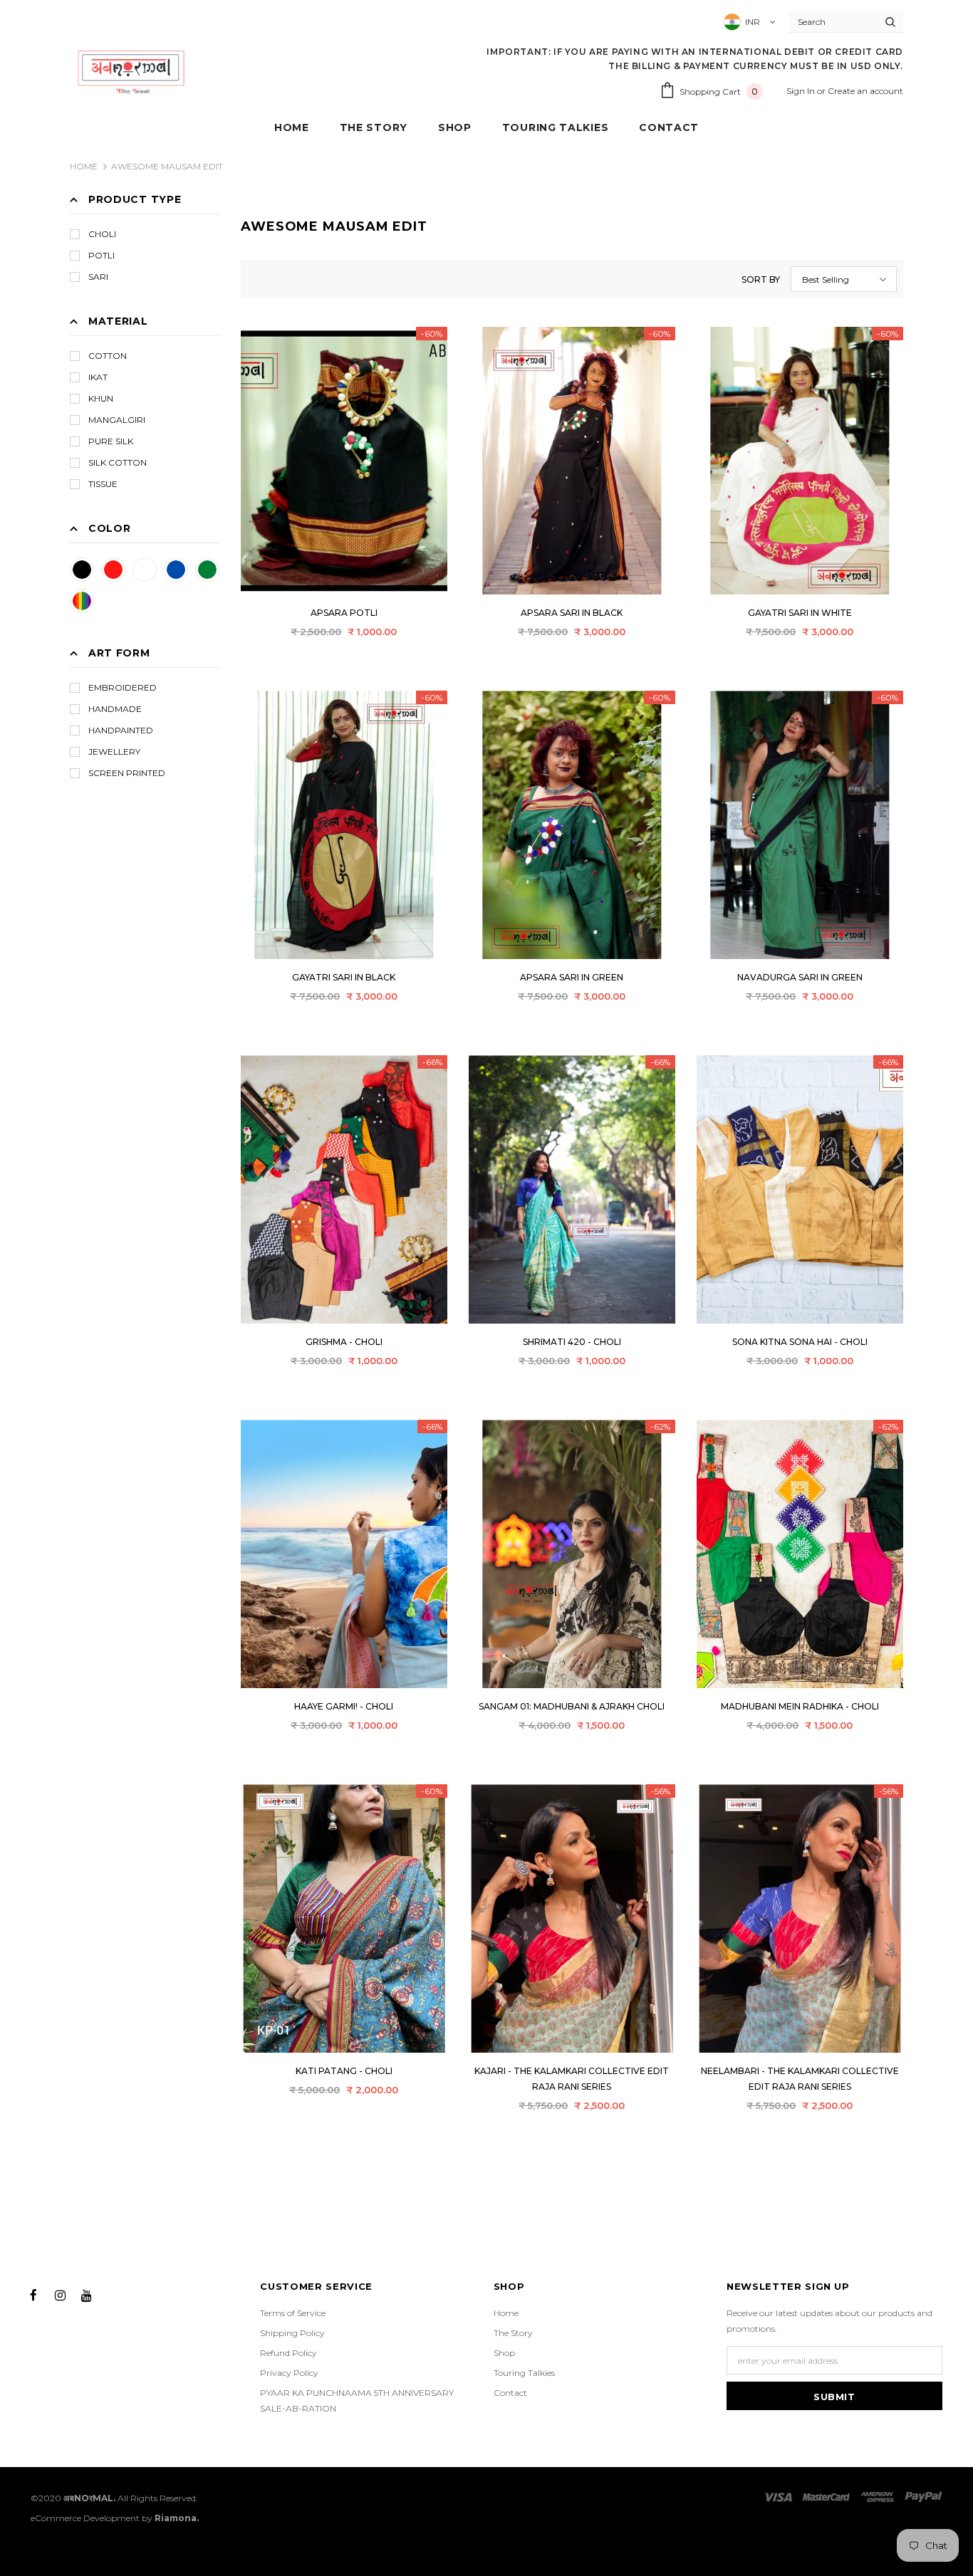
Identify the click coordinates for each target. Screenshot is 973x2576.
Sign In (802, 91)
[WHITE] (145, 570)
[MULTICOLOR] (82, 601)
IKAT (98, 377)
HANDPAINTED (121, 730)
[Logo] (131, 71)
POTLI (102, 255)
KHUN (101, 398)
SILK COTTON (118, 462)
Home (84, 166)
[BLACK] (82, 570)
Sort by (761, 279)
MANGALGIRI (117, 420)
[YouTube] (86, 2294)
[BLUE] (176, 570)
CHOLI (102, 234)
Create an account (865, 91)
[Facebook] (33, 2294)
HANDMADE (115, 709)
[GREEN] (207, 570)
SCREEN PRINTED (127, 773)
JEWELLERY (114, 752)
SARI (98, 277)
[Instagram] (60, 2294)
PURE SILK (111, 441)
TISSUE (103, 484)
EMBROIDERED (123, 687)
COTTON (108, 356)
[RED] (113, 570)
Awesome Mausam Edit (167, 166)
